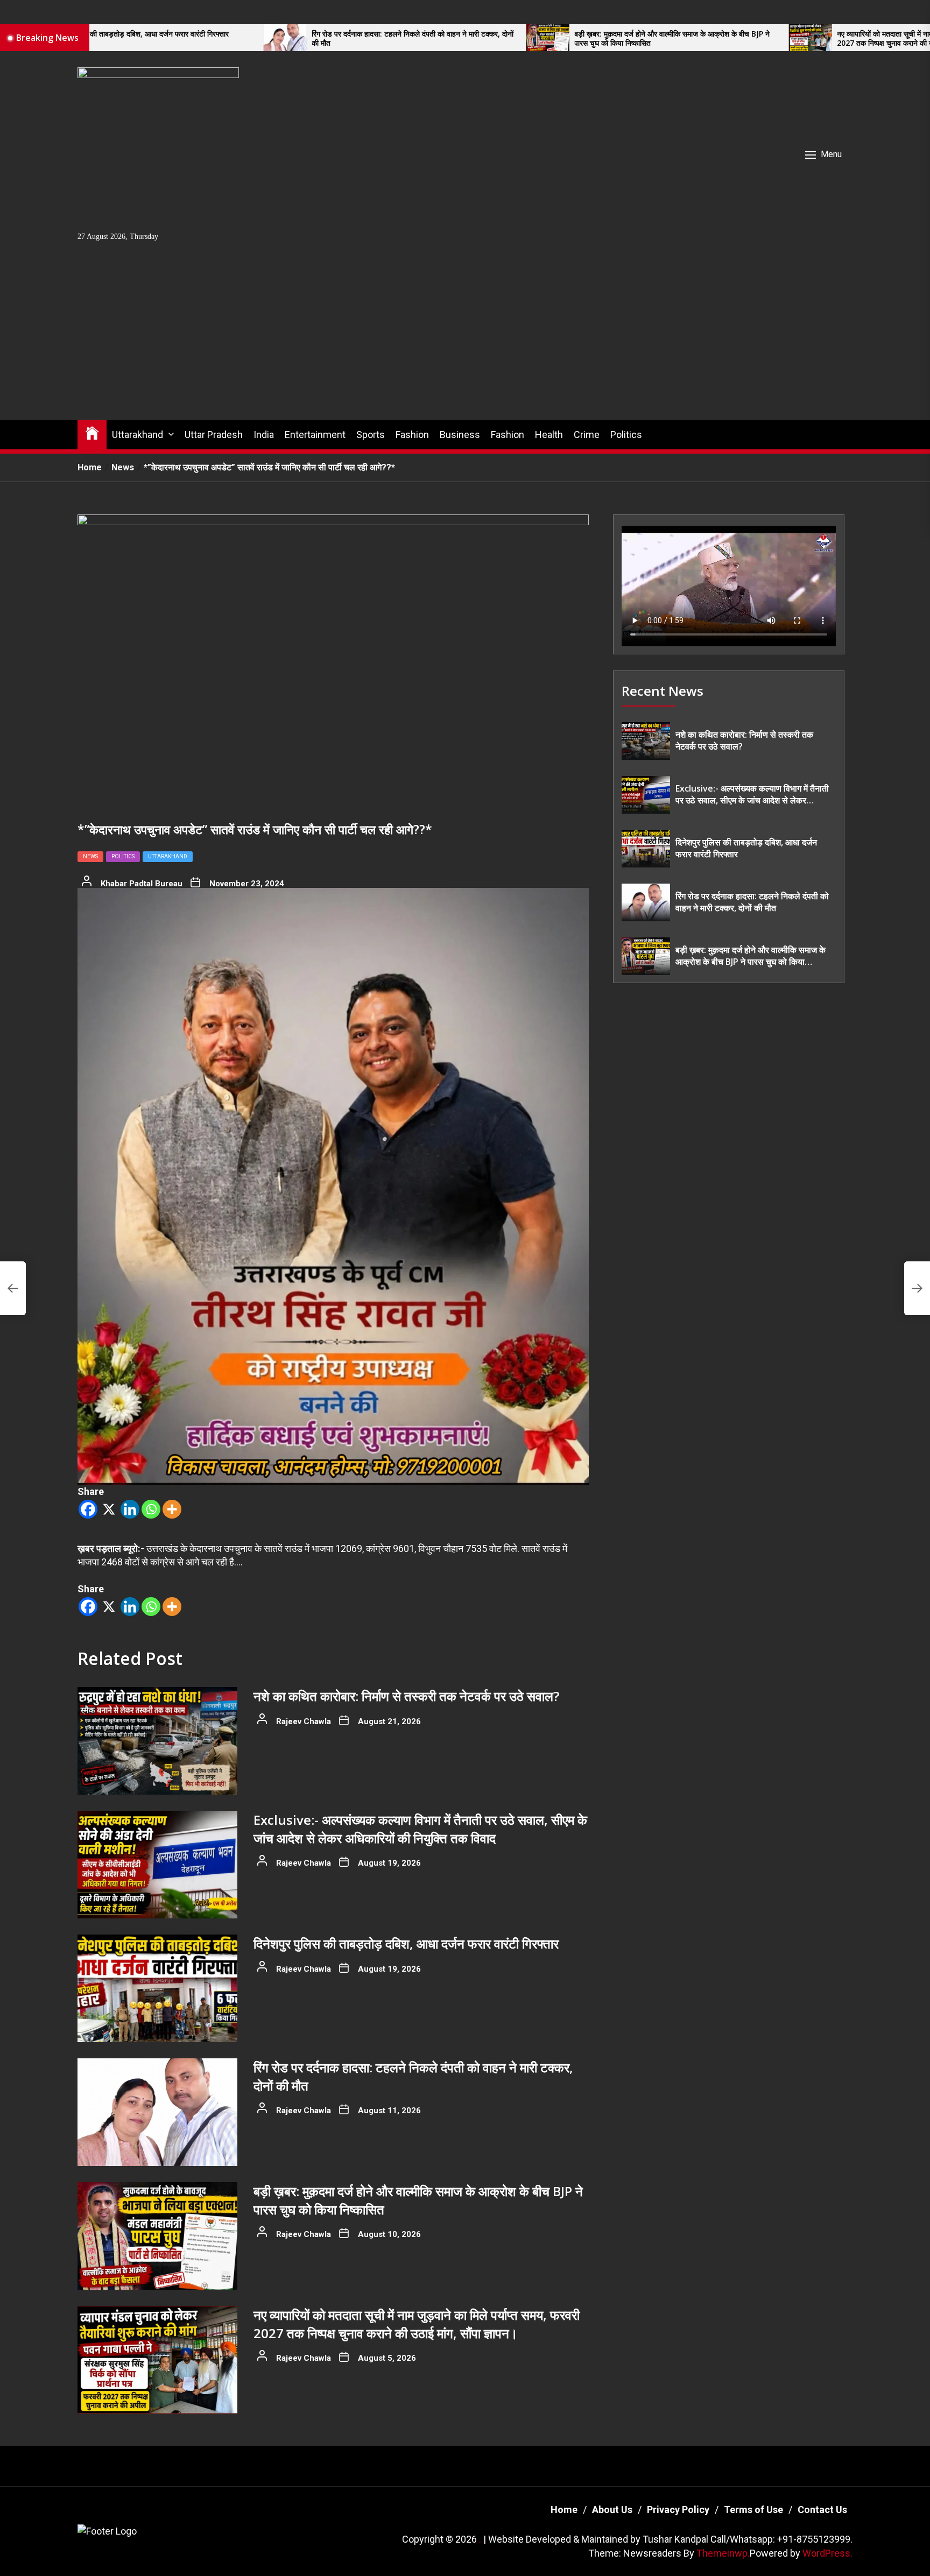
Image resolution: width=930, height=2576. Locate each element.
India (264, 435)
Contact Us (822, 2510)
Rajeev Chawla (304, 1721)
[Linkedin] (130, 1509)
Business (460, 435)
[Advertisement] (465, 339)
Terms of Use (753, 2510)
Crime (587, 435)
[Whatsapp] (151, 1509)
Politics (626, 435)
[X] (109, 1509)
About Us (612, 2510)
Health (549, 435)
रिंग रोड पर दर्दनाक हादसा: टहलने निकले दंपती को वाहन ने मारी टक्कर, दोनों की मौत (270, 39)
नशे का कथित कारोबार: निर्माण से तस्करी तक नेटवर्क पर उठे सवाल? (406, 1696)
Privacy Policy (678, 2510)
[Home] (92, 432)
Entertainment (315, 435)
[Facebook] (88, 1509)
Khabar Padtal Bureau (142, 884)
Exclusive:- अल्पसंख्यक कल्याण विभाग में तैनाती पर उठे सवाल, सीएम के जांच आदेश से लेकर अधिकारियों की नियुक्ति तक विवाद (420, 1829)
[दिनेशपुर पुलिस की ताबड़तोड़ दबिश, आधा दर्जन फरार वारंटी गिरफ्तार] (157, 1988)
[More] (172, 1509)
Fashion (412, 435)
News (90, 856)
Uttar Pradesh (214, 435)
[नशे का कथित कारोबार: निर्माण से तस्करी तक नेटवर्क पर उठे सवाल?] (157, 1741)
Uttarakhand (138, 435)
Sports (371, 435)
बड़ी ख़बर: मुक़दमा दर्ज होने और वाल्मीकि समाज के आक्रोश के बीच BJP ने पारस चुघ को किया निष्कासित (529, 39)
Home (564, 2510)
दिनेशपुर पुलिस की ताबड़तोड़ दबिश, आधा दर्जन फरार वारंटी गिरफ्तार (406, 1943)
